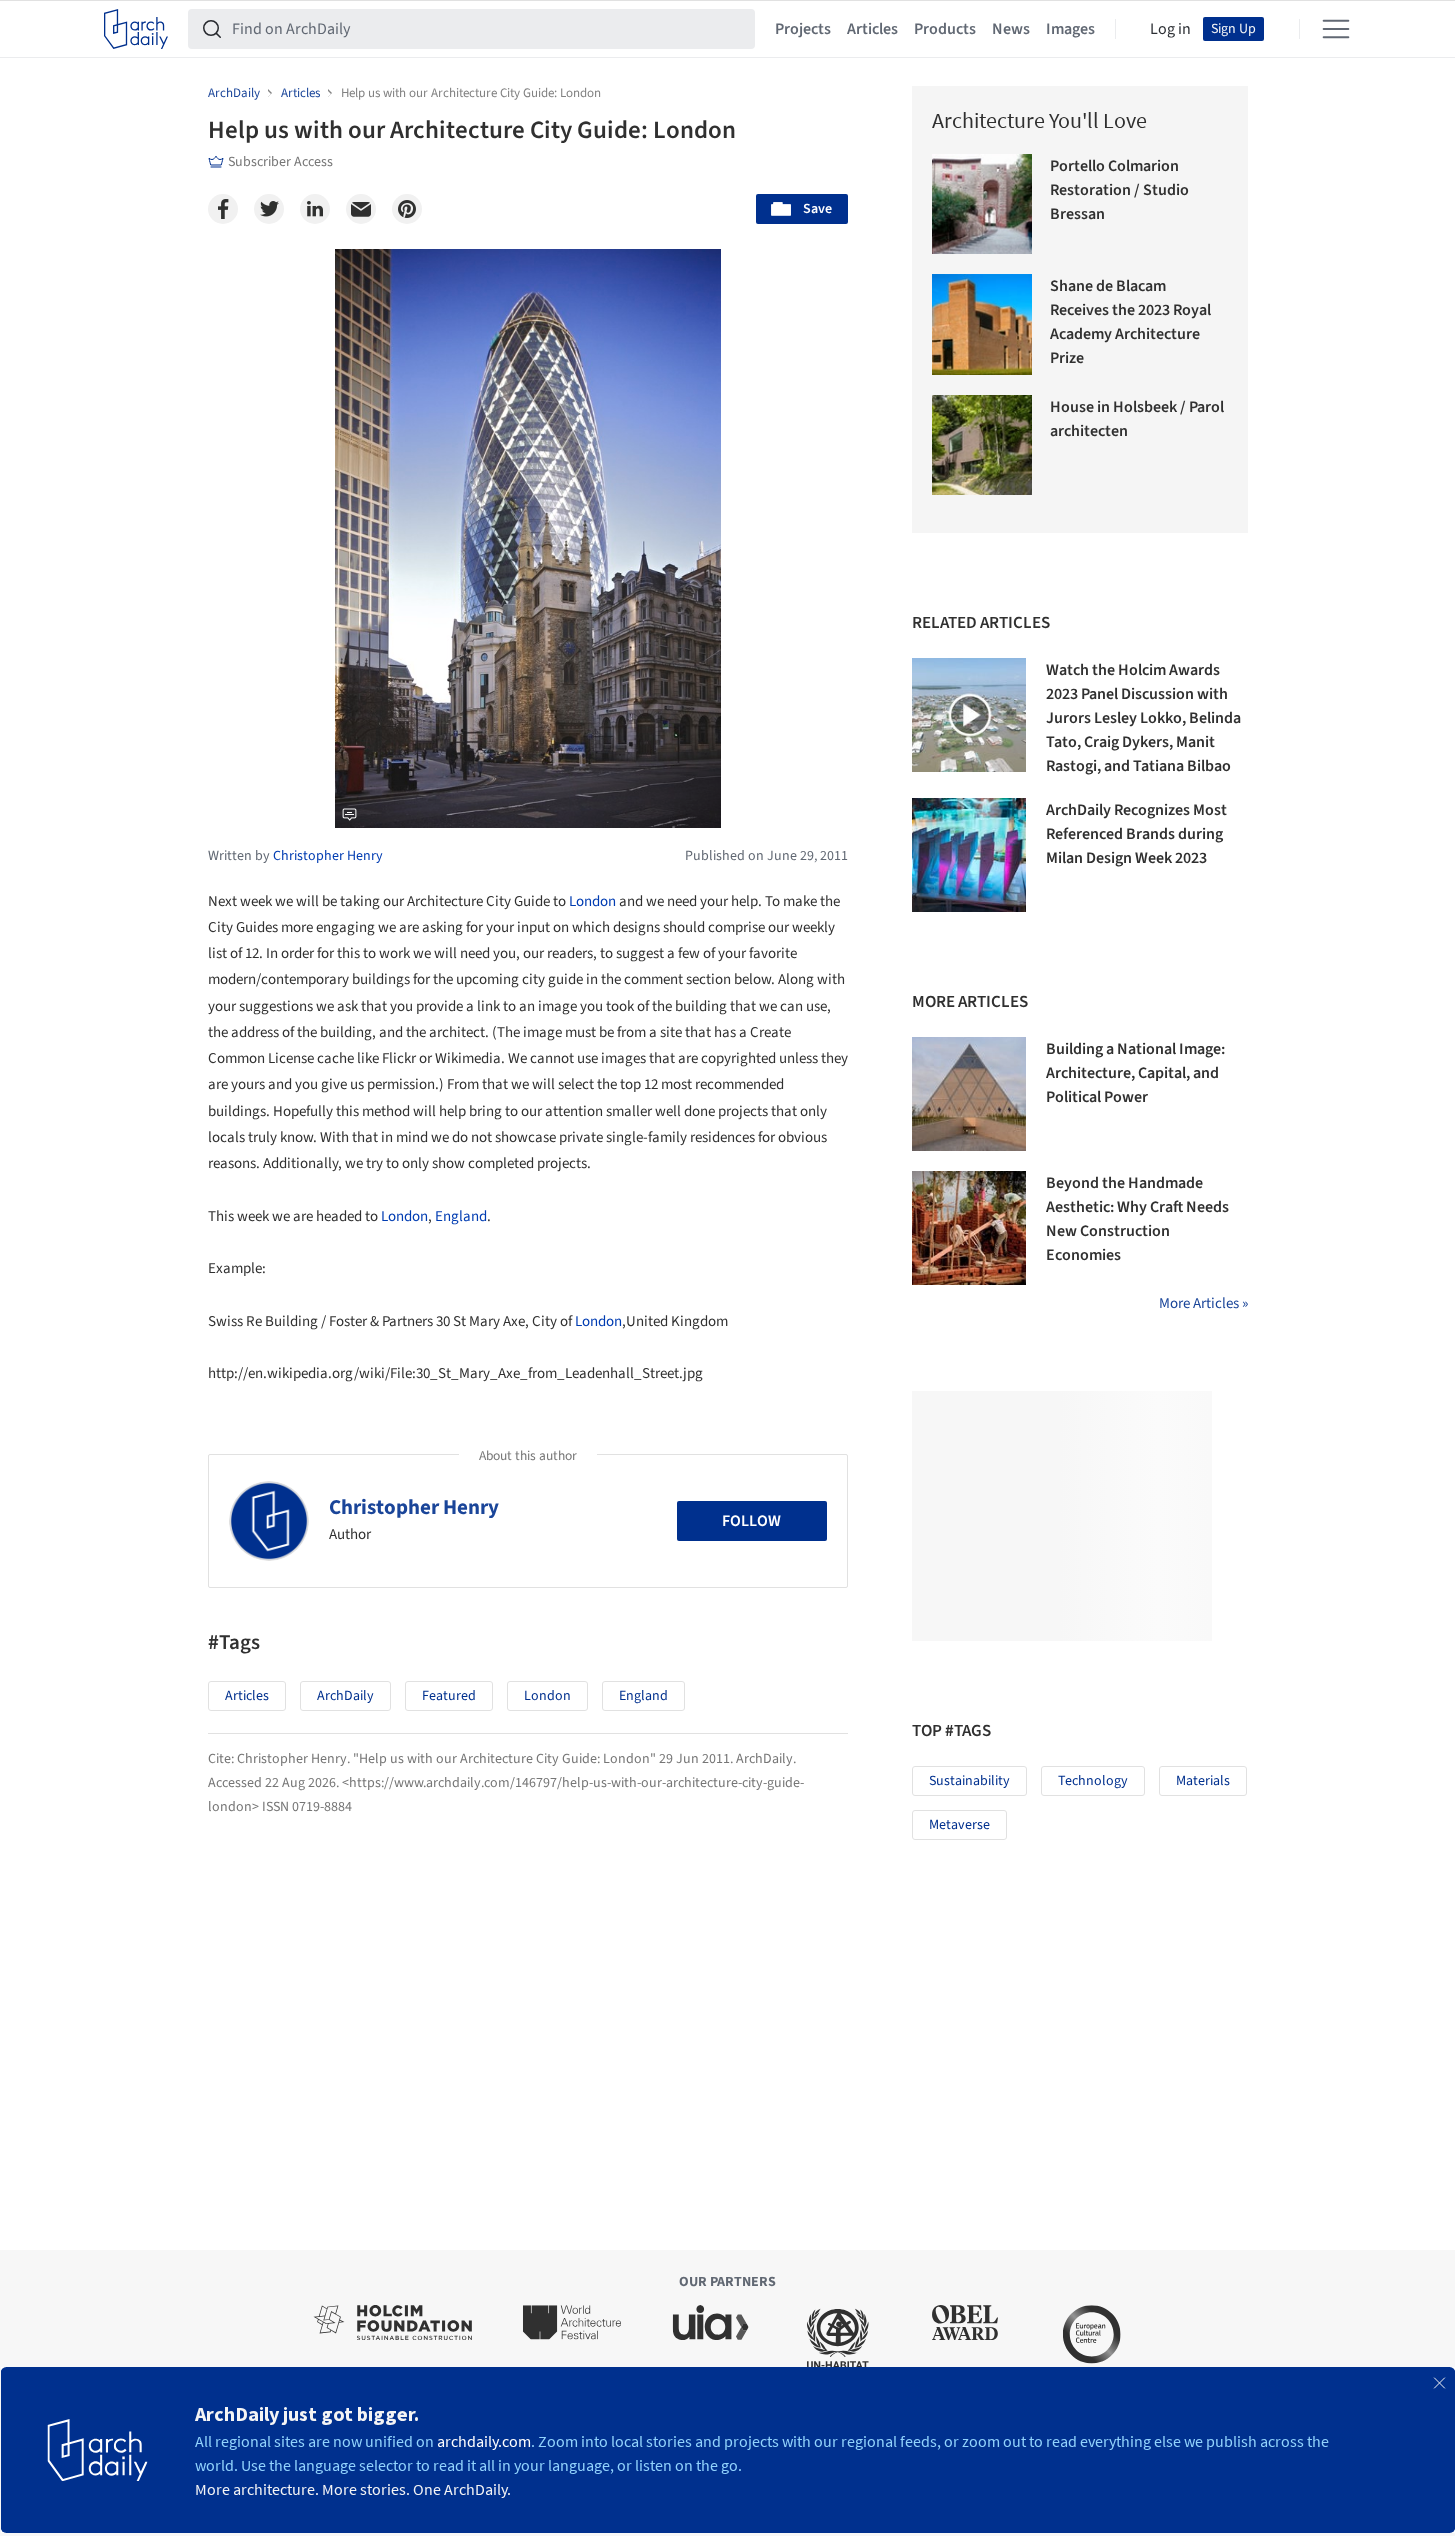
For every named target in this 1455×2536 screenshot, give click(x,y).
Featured (449, 1696)
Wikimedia (416, 809)
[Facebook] (223, 209)
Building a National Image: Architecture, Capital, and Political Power (1135, 1073)
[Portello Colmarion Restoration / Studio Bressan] (982, 204)
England (461, 1216)
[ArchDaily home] (136, 29)
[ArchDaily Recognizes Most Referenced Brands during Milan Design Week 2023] (969, 855)
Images (1070, 29)
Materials (1203, 1781)
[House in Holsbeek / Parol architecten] (982, 445)
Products (945, 29)
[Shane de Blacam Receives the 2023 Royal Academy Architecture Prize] (982, 324)
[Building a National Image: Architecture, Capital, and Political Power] (969, 1094)
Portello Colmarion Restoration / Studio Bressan (1119, 190)
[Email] (361, 209)
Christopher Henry (414, 1507)
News (1011, 29)
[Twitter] (269, 209)
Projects (803, 29)
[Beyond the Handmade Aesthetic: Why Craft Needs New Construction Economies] (969, 1228)
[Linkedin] (315, 209)
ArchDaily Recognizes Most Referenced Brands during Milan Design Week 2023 (1136, 834)
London (592, 901)
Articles (872, 29)
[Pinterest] (407, 209)
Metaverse (959, 1825)
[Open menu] (1336, 29)
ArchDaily (345, 1696)
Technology (1093, 1781)
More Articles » (1203, 1303)
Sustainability (969, 1781)
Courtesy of (366, 809)
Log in (1170, 29)
